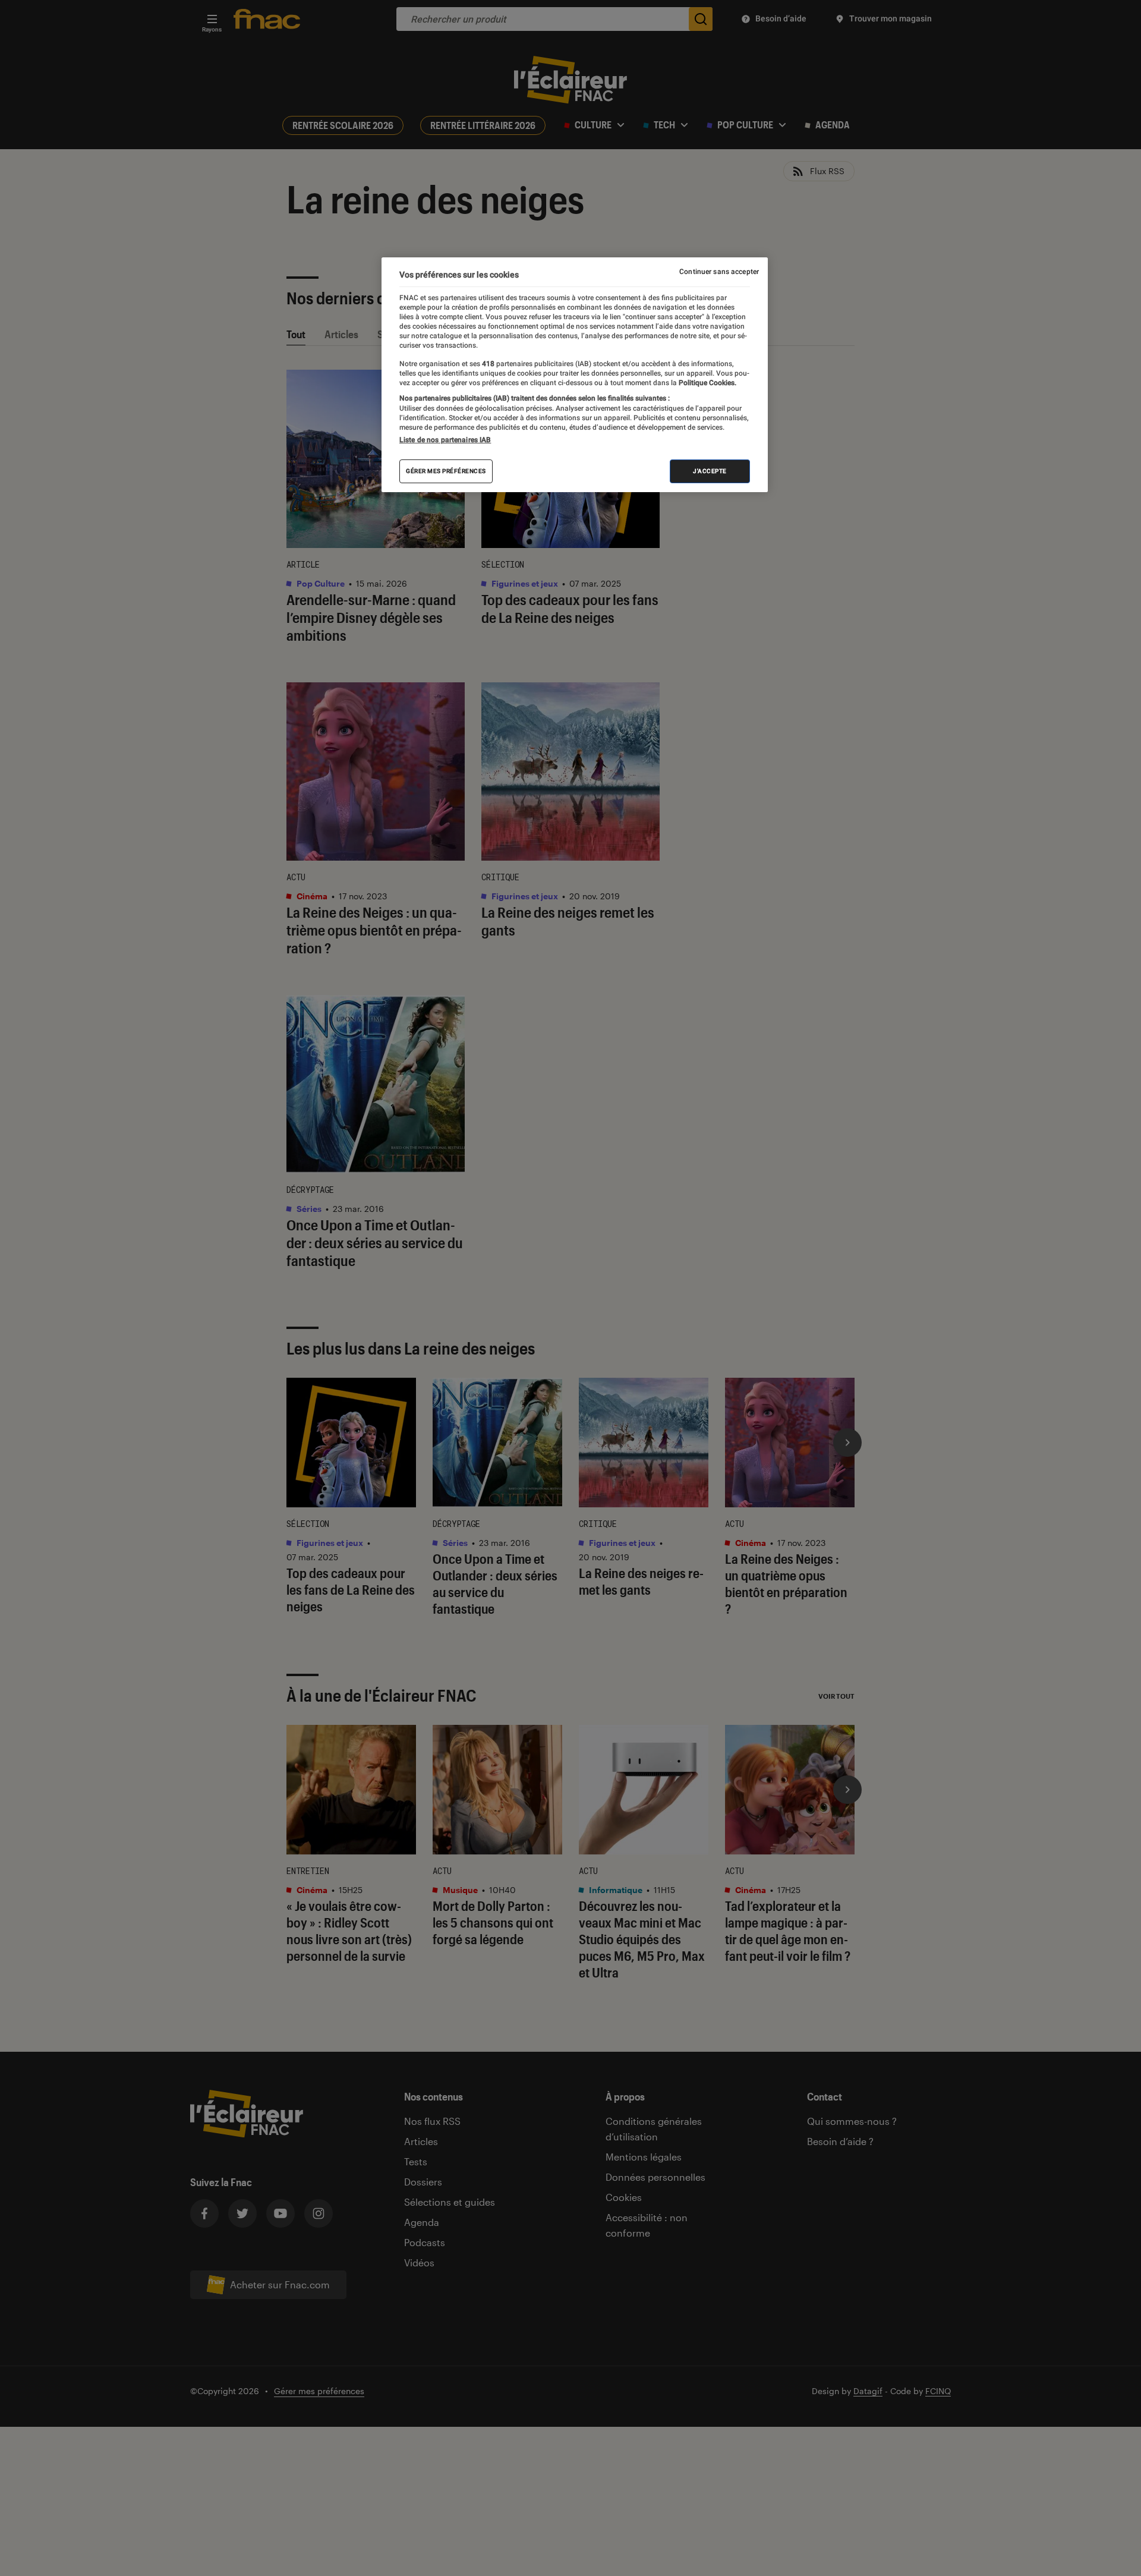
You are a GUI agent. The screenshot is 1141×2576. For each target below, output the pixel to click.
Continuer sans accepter (719, 272)
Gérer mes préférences (446, 471)
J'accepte (710, 471)
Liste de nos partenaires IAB (445, 440)
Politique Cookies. (707, 383)
